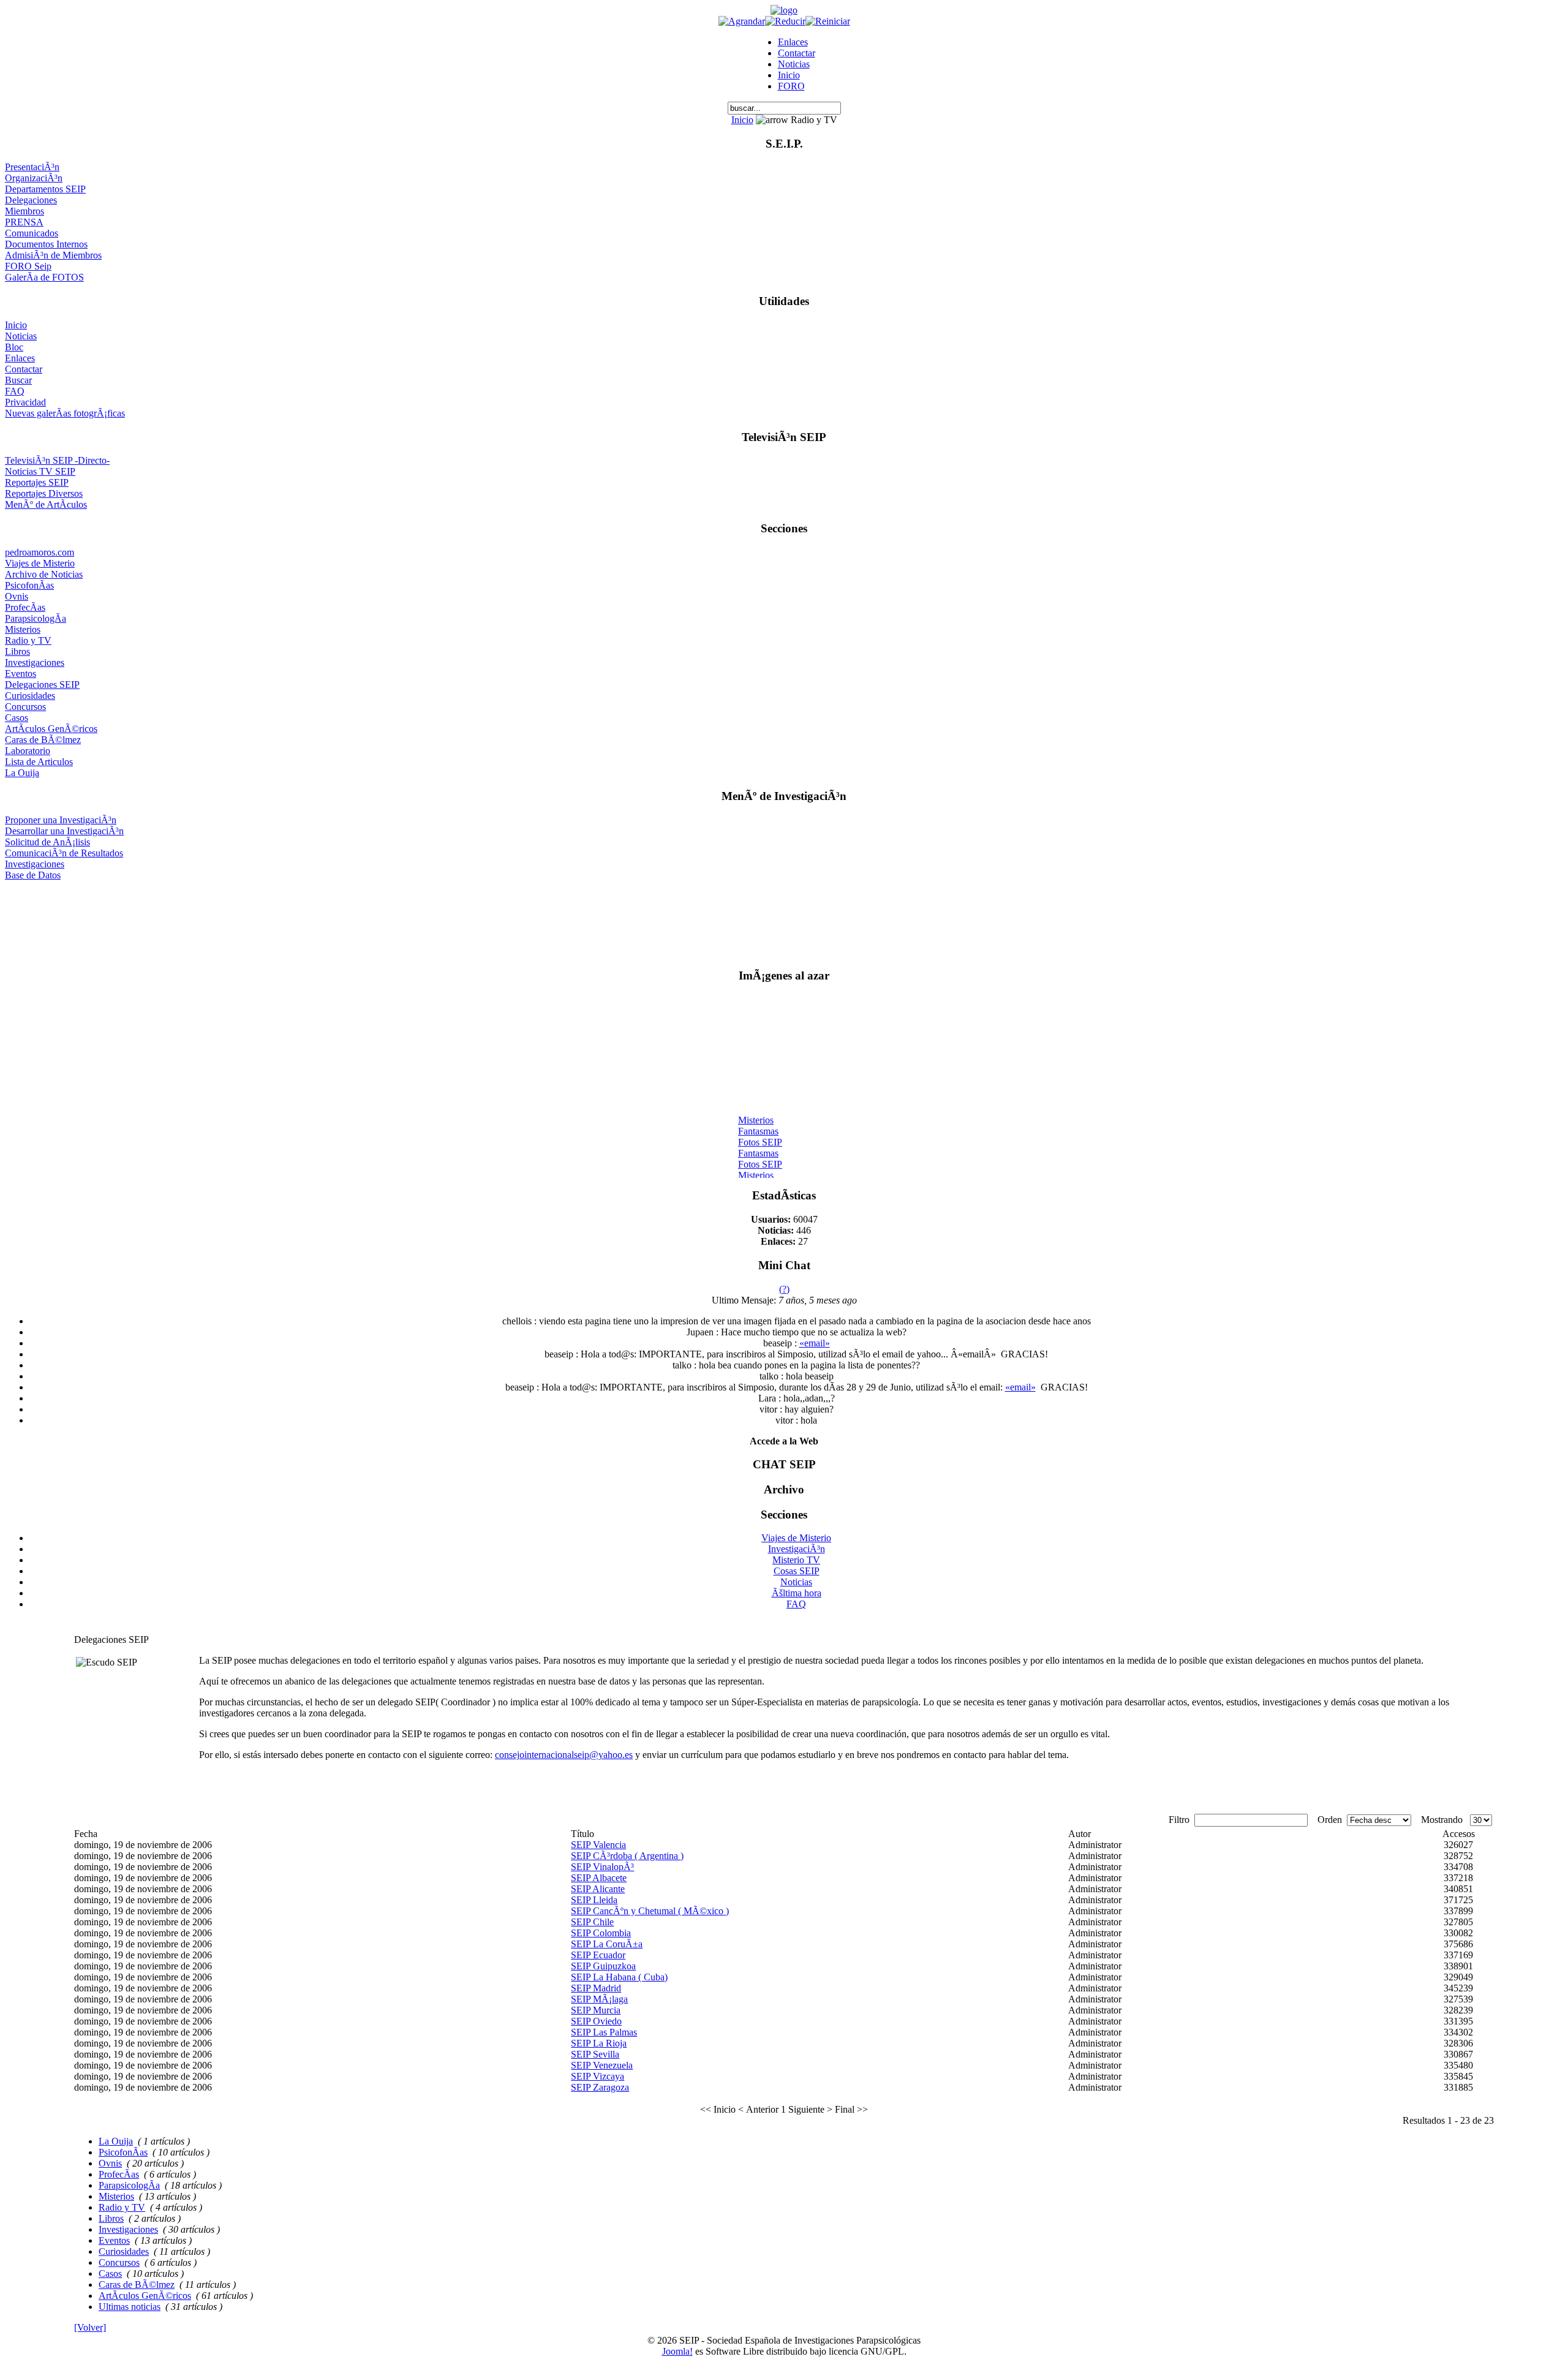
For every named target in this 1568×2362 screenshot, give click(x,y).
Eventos (21, 674)
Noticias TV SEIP (40, 471)
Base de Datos (33, 875)
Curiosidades (30, 696)
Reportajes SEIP (37, 482)
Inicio (789, 75)
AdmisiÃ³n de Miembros (53, 255)
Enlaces (793, 42)
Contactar (797, 53)
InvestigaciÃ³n (797, 1549)
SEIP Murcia (596, 2010)
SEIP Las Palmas (604, 2032)
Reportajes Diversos (44, 493)
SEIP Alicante (598, 1889)
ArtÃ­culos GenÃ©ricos (51, 729)
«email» (815, 1343)
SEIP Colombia (601, 1933)
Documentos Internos (46, 244)
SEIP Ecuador (598, 1955)
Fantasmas (758, 1123)
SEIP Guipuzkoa (603, 1966)
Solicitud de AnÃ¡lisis (47, 842)
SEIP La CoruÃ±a (607, 1944)
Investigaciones (35, 662)
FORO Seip (28, 266)
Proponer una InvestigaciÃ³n (61, 820)
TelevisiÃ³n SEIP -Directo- (57, 460)
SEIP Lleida (594, 1900)
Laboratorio (28, 751)
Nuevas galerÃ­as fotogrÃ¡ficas (65, 413)
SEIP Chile (592, 1922)
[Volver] (90, 2327)
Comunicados (32, 233)
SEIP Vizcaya (597, 2076)
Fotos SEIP (760, 1134)
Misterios (23, 629)
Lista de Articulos (39, 762)
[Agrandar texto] (742, 21)
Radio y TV (28, 640)
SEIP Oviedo (596, 2021)
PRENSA (24, 222)
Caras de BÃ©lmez (43, 740)
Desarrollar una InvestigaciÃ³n (64, 831)
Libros (17, 651)
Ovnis (17, 596)
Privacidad (25, 402)
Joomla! (677, 2351)
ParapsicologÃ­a (36, 618)
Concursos (25, 707)
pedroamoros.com (40, 552)
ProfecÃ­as (25, 607)
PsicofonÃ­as (29, 585)
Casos (17, 718)
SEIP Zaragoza (600, 2087)
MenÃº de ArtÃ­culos (46, 504)
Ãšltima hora (797, 1593)
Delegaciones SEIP (42, 685)
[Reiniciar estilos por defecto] (828, 21)
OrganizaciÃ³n (34, 178)
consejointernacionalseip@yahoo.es (564, 1755)
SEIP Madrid (596, 1988)
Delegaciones (31, 200)
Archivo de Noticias (44, 574)
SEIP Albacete (599, 1878)
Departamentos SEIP (45, 189)
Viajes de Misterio (40, 563)
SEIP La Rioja (599, 2043)
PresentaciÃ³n (32, 167)
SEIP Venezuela (602, 2065)
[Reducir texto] (785, 21)
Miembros (24, 211)
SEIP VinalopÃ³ (602, 1867)
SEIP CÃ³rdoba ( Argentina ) (627, 1856)
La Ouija (22, 773)
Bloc (14, 347)
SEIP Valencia (598, 1845)
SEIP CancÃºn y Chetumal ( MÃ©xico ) (650, 1911)
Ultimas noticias (130, 2307)
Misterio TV (796, 1560)
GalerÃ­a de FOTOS (44, 277)
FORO (791, 86)
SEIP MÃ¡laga (599, 1999)
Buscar (18, 380)
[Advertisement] (784, 919)
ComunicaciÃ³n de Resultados (64, 853)
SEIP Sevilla (595, 2054)
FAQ (15, 391)
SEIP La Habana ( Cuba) (619, 1977)
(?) (784, 1289)
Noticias (794, 64)
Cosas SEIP (797, 1571)
